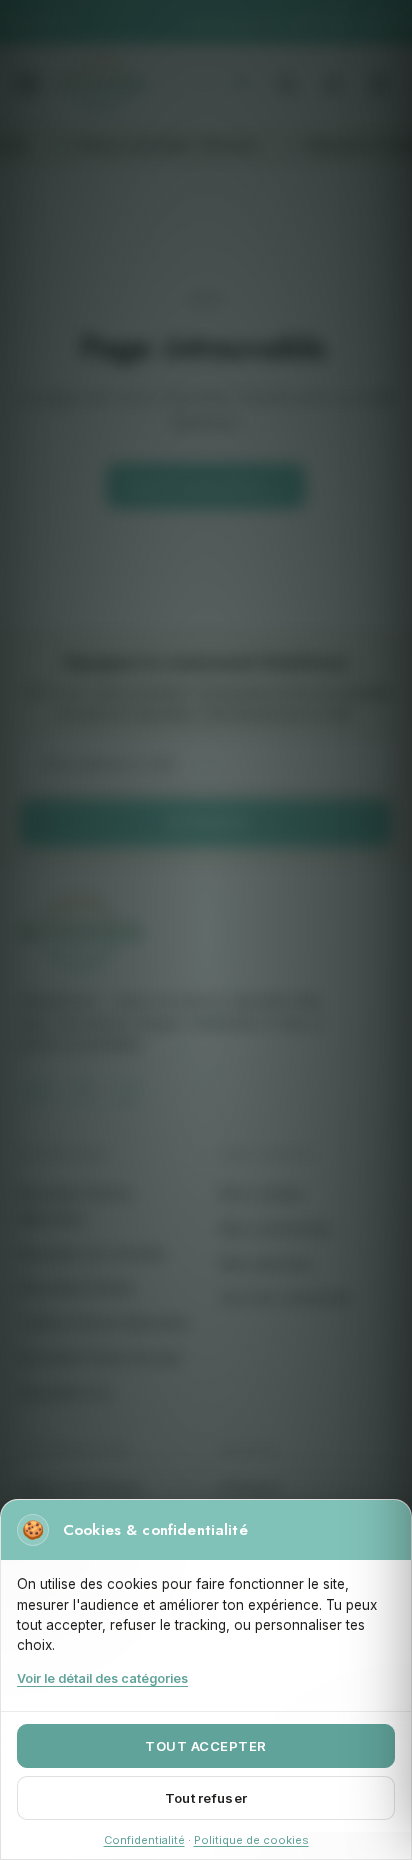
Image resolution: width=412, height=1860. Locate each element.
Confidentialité (144, 1840)
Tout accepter (206, 1746)
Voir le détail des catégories (102, 1678)
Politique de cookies (251, 1840)
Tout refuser (206, 1798)
